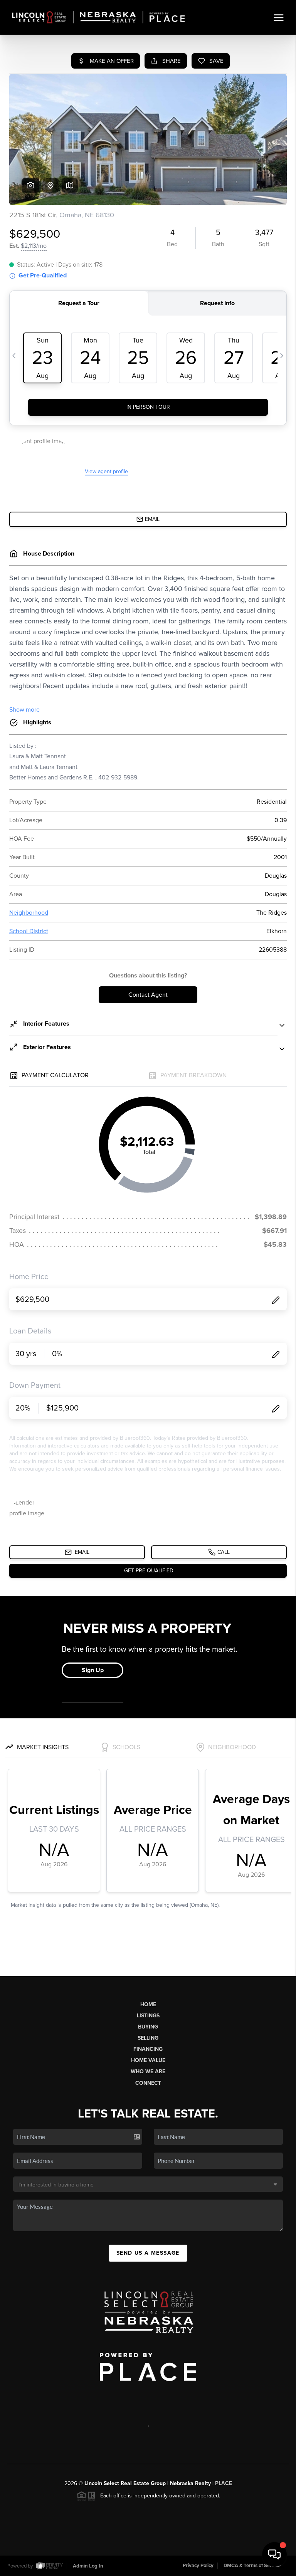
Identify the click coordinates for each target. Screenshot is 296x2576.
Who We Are (148, 2071)
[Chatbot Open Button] (274, 2554)
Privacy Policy (198, 2566)
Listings (148, 2016)
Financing (148, 2049)
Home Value (148, 2060)
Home (148, 2004)
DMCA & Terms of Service (252, 2566)
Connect (148, 2083)
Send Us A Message (148, 2253)
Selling (148, 2038)
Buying (148, 2027)
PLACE (224, 2483)
